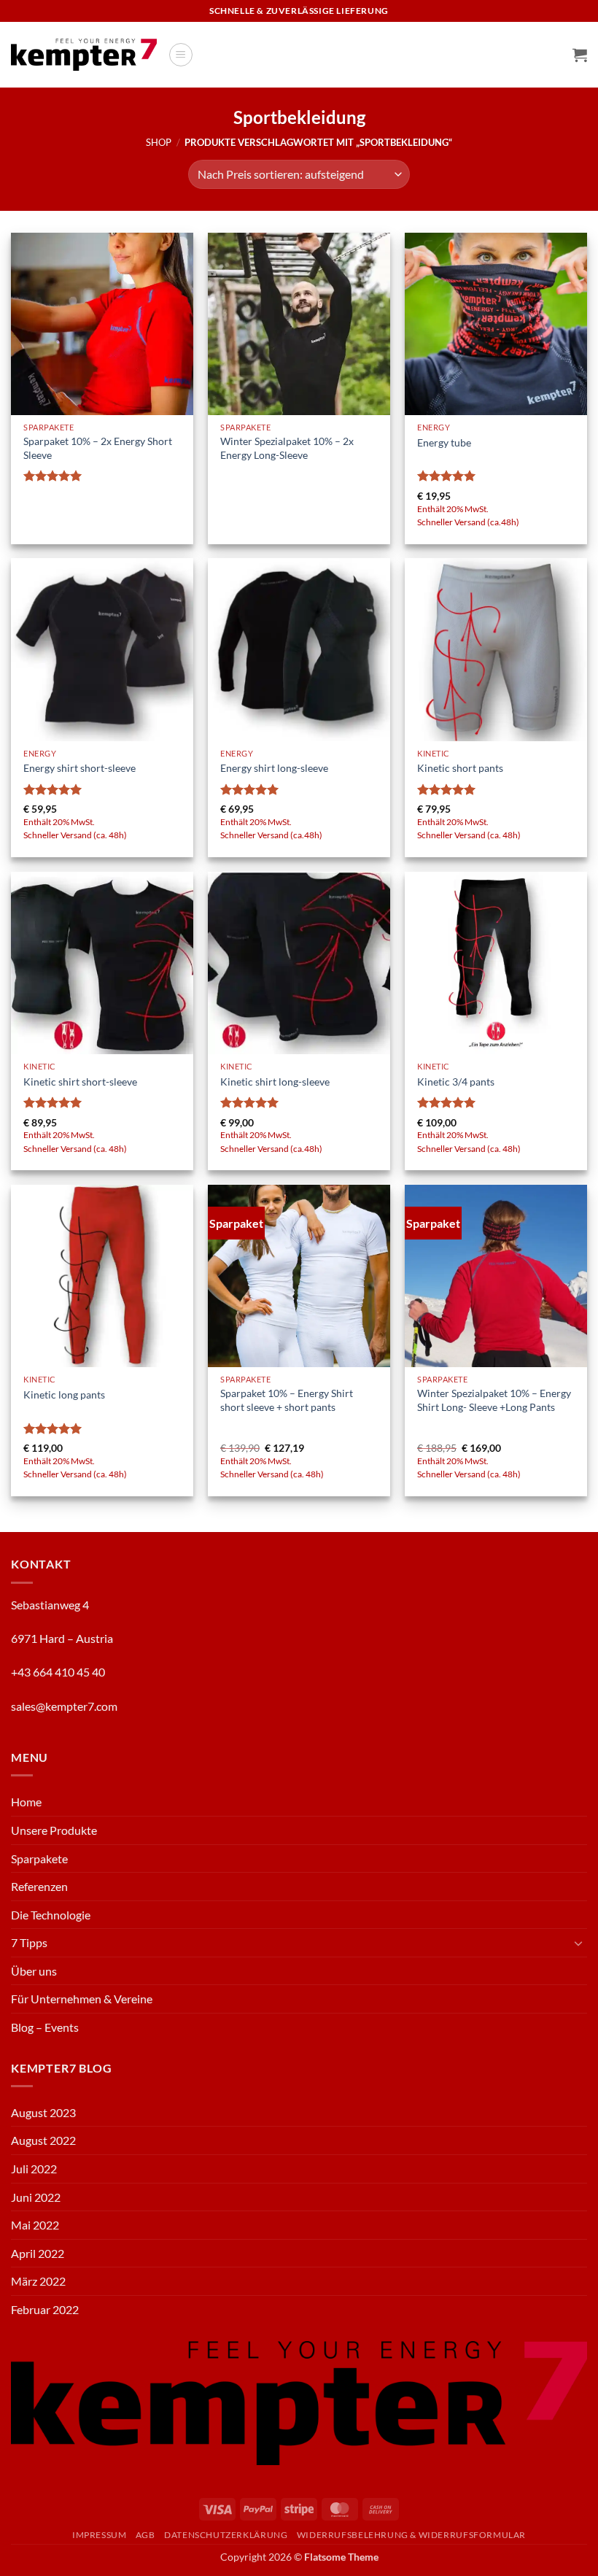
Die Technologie (51, 1915)
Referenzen (39, 1886)
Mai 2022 (35, 2225)
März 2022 (38, 2281)
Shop (159, 142)
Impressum (100, 2535)
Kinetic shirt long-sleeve (275, 1082)
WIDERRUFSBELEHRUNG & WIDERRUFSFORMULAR (411, 2535)
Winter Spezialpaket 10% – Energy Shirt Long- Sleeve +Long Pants (494, 1400)
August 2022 (43, 2140)
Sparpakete (39, 1858)
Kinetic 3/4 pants (456, 1082)
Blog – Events (45, 2027)
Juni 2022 (36, 2197)
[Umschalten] (578, 1943)
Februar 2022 (45, 2309)
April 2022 (38, 2253)
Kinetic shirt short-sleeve (80, 1082)
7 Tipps (29, 1942)
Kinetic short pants (460, 768)
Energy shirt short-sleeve (79, 768)
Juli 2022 (34, 2169)
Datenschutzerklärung (226, 2535)
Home (26, 1802)
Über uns (34, 1971)
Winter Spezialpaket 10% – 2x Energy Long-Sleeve (287, 448)
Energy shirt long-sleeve (274, 768)
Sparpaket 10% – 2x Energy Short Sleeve (98, 448)
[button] (181, 55)
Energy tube (444, 442)
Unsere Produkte (54, 1830)
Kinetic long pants (64, 1395)
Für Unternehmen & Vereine (82, 1999)
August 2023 (43, 2112)
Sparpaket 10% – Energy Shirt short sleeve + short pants (287, 1400)
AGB (145, 2535)
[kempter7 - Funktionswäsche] (84, 54)
